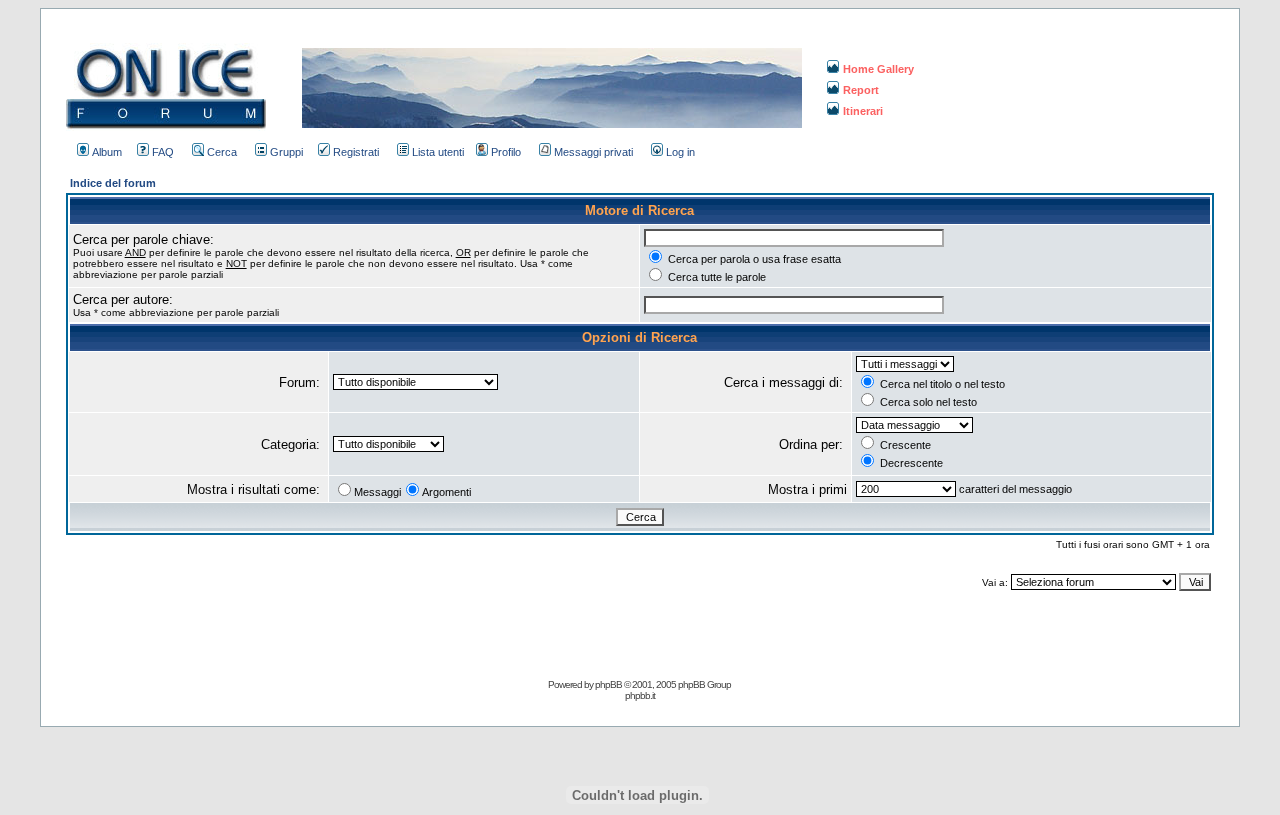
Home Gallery (878, 69)
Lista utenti (438, 152)
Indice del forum (113, 183)
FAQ (163, 152)
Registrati (356, 152)
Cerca (222, 152)
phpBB (608, 684)
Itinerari (863, 111)
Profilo (506, 152)
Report (861, 90)
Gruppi (286, 152)
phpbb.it (640, 695)
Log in (680, 152)
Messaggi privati (593, 152)
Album (107, 152)
